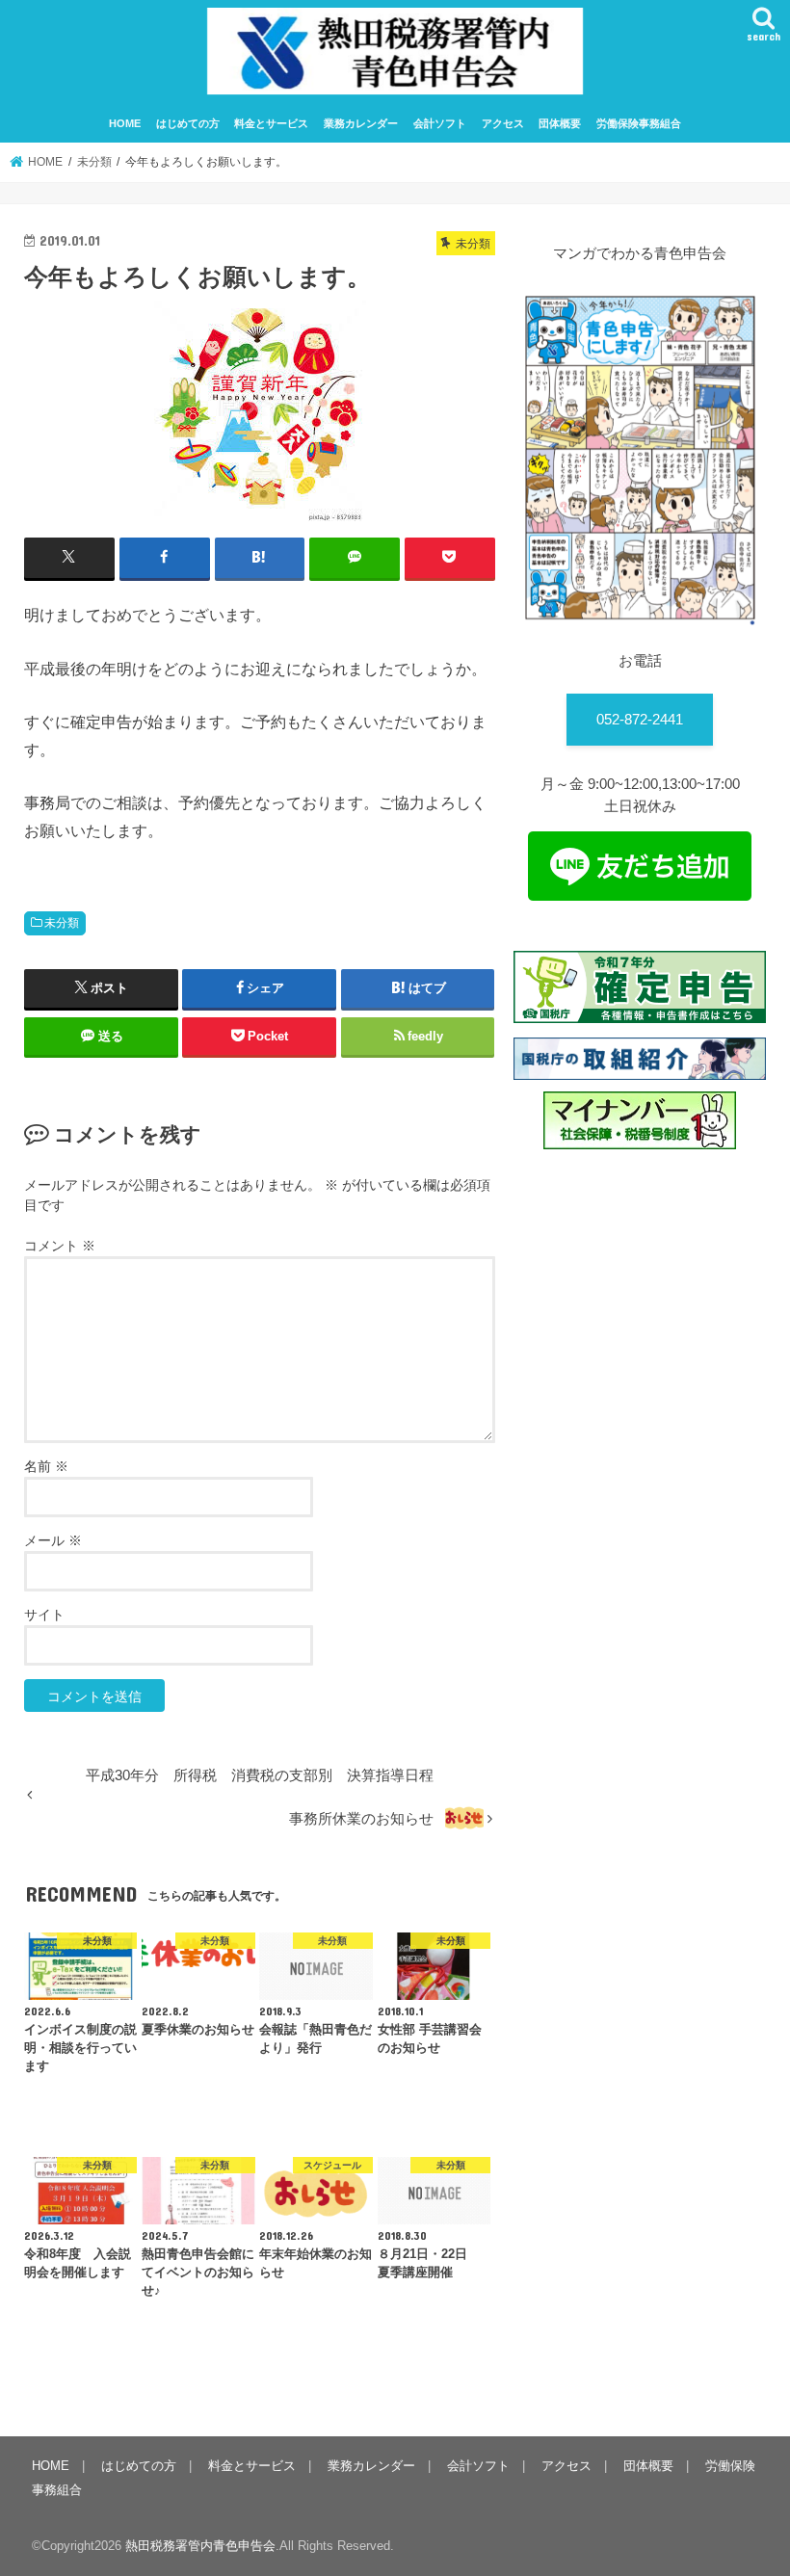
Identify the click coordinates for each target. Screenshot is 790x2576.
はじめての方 (188, 123)
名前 (46, 1466)
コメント (60, 1246)
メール (53, 1540)
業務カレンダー (361, 123)
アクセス (503, 123)
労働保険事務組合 (639, 123)
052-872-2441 (640, 720)
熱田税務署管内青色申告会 (200, 2546)
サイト (44, 1615)
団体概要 (560, 123)
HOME (125, 123)
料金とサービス (271, 123)
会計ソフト (440, 123)
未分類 (62, 923)
